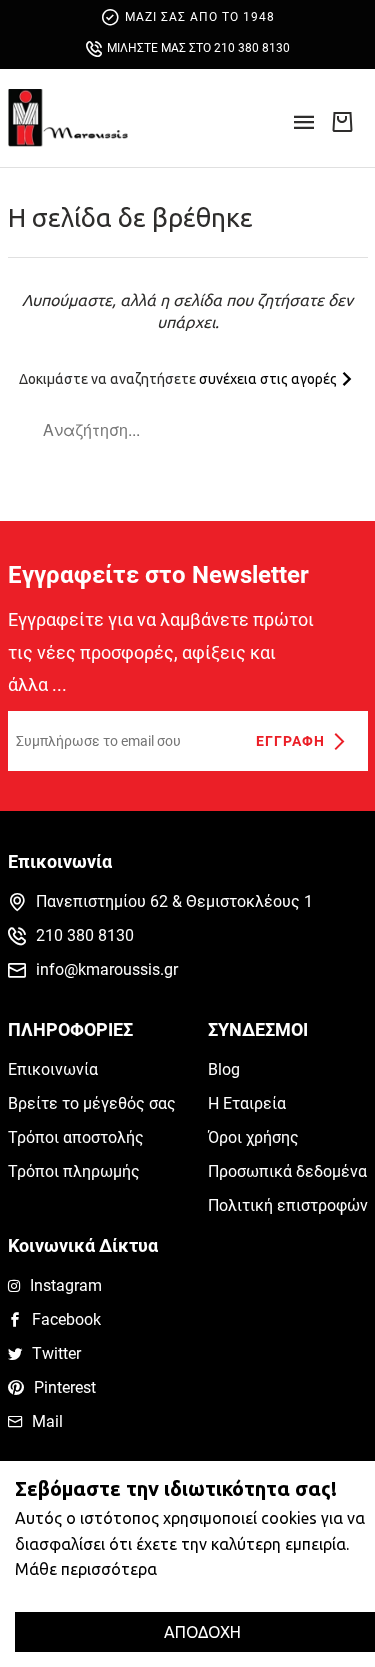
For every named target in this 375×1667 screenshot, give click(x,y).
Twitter (56, 1353)
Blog (224, 1069)
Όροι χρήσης (253, 1137)
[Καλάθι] (342, 121)
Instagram (66, 1285)
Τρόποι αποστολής (76, 1137)
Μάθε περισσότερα (86, 1569)
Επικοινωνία (53, 1069)
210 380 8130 (85, 935)
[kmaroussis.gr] (68, 118)
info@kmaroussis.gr (107, 969)
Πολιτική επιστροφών (288, 1205)
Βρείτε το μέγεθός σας (92, 1103)
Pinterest (65, 1387)
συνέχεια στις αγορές (269, 379)
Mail (47, 1421)
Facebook (66, 1319)
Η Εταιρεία (247, 1103)
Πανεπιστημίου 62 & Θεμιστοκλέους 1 (174, 901)
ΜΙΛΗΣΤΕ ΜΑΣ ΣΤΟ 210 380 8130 (198, 48)
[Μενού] (304, 128)
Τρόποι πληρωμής (74, 1171)
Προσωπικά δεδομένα (287, 1171)
